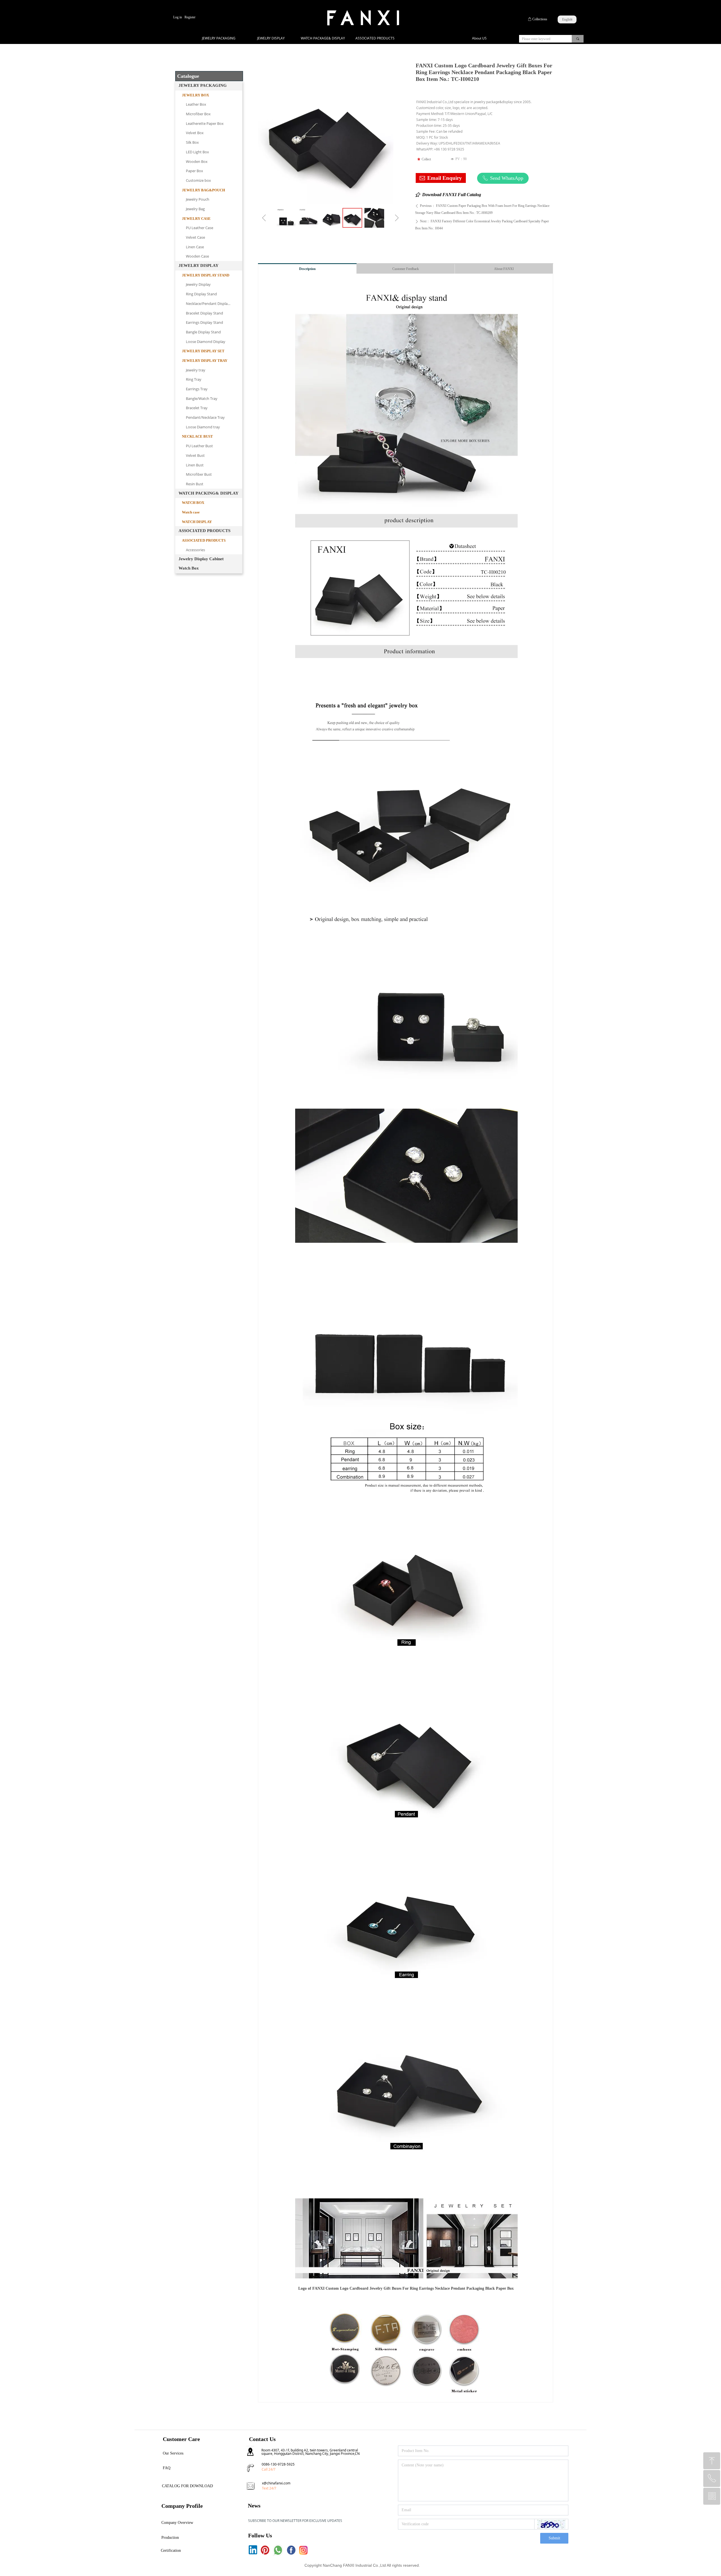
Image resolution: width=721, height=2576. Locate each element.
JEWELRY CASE (196, 219)
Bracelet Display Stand (204, 313)
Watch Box (189, 568)
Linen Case (195, 247)
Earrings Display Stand (204, 322)
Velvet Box (195, 133)
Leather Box (196, 104)
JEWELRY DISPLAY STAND (206, 275)
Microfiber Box (198, 114)
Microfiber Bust (199, 474)
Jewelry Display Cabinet (201, 559)
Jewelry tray (196, 370)
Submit (554, 2538)
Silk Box (192, 142)
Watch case (191, 512)
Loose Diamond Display (206, 342)
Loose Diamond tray (203, 427)
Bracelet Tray (197, 408)
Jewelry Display (198, 284)
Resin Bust (195, 484)
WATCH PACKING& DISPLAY (209, 493)
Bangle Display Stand (203, 332)
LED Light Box (197, 152)
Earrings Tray (197, 389)
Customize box (198, 180)
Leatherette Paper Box (205, 123)
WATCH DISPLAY (197, 522)
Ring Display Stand (201, 294)
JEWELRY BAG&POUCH (203, 190)
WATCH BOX (193, 503)
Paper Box (194, 171)
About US (479, 38)
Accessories (195, 550)
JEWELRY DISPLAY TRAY (205, 361)
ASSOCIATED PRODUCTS (375, 38)
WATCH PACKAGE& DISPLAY (323, 38)
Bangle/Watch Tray (202, 398)
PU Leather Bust (199, 446)
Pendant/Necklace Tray (205, 417)
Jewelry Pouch (198, 199)
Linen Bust (195, 465)
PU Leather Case (200, 228)
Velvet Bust (195, 455)
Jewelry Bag (195, 209)
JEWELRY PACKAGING (219, 38)
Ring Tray (194, 379)
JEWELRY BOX (195, 95)
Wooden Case (197, 256)
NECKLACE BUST (197, 436)
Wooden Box (197, 161)
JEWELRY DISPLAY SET (203, 351)
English (567, 19)
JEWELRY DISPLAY (271, 38)
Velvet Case (195, 237)
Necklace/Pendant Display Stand (213, 304)
